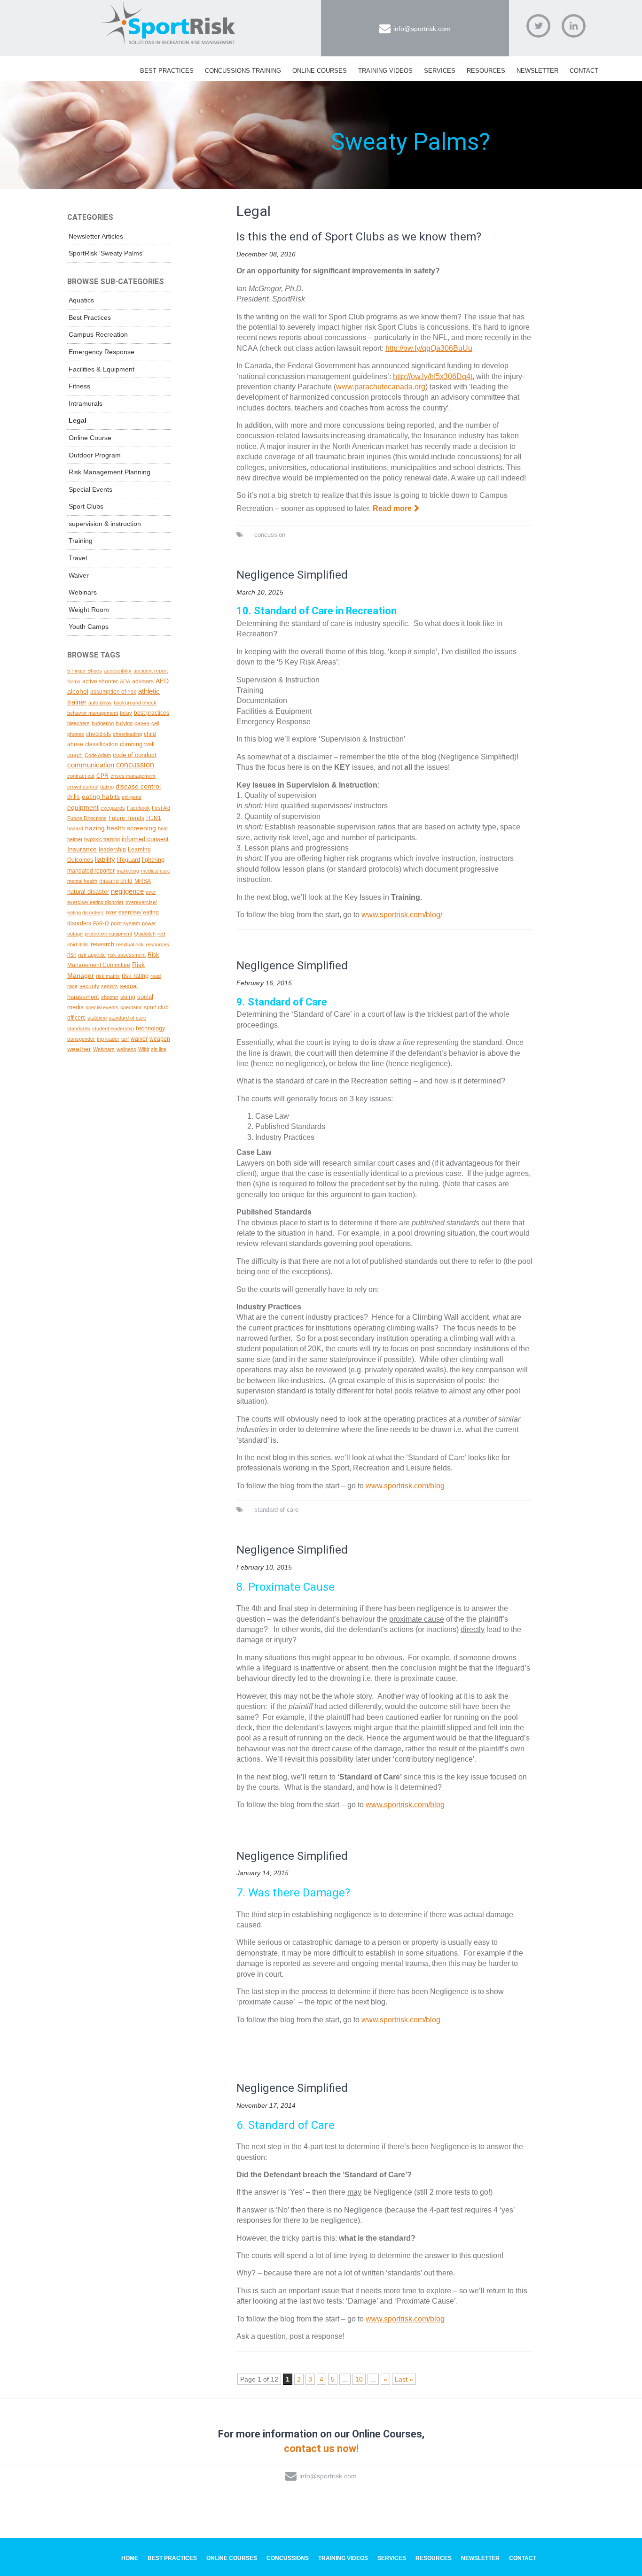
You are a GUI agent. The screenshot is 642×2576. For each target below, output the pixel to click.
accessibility (118, 671)
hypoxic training (102, 839)
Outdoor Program (95, 455)
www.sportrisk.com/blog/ (402, 915)
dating (107, 787)
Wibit (144, 1049)
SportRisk (168, 23)
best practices (152, 713)
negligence (127, 891)
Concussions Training (243, 71)
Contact (584, 71)
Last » (404, 2379)
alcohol (78, 691)
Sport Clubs (86, 506)
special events (102, 1007)
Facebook (138, 808)
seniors (110, 986)
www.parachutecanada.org (381, 387)
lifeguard (129, 860)
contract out (81, 776)
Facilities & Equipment (102, 369)
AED (162, 681)
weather (79, 1049)
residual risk (130, 944)
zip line (159, 1049)
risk (72, 955)
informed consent (145, 839)
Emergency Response (102, 352)
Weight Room (89, 610)
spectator (131, 1007)
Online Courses (320, 71)
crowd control (83, 787)
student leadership (113, 1029)
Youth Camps (89, 627)
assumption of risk (113, 692)
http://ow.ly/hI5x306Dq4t (433, 376)
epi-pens (132, 797)
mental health (82, 881)
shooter (110, 997)
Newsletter (537, 71)
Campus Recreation (98, 334)
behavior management (93, 713)
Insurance (82, 849)
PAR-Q (101, 923)
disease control (138, 786)
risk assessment (127, 955)
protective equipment (108, 934)
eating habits (101, 797)
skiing (128, 997)
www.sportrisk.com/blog (405, 1486)
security (89, 986)
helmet (75, 839)
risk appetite (92, 955)
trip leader (108, 1039)
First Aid (161, 808)
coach (75, 755)
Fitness (79, 386)
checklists (98, 734)
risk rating (135, 976)
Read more (392, 508)
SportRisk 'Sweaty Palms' (106, 253)
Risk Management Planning (110, 472)
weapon (160, 1039)
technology (151, 1028)
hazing (95, 828)
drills (74, 797)
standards (79, 1029)
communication (91, 765)
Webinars (83, 592)
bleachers (78, 723)
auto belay (100, 703)
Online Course (90, 438)
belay (126, 713)
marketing (128, 871)
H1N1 (154, 818)
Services (440, 71)
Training (81, 541)
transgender (81, 1039)
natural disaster (88, 892)
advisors (143, 681)
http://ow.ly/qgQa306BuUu (429, 348)
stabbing (97, 1018)
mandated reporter (91, 870)
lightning (153, 860)
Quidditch (145, 934)
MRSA (143, 881)
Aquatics (81, 300)
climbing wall (137, 744)
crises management (133, 776)
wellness (126, 1049)
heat (163, 828)
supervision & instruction (105, 524)
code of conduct (135, 755)
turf (125, 1039)
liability (105, 859)
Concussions (288, 2558)
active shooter (100, 681)
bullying (124, 723)
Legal (78, 420)
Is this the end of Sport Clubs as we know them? (359, 237)
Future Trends (126, 818)
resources (157, 944)
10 (359, 2379)
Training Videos (385, 71)
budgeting (103, 723)
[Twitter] (538, 26)
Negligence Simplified (292, 575)
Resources (486, 71)
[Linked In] (574, 26)
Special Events (90, 489)
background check (135, 703)
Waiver (79, 575)
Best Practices (167, 71)
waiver (139, 1039)
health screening (131, 828)
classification (102, 744)
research (102, 944)
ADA (125, 681)
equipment (83, 807)
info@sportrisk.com (422, 29)
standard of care (276, 1510)
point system (125, 923)
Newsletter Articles (96, 236)
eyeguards (113, 808)
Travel (78, 558)
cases (142, 723)
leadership (112, 850)
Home (130, 2558)
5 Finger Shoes (85, 671)
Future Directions (87, 818)
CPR (102, 776)
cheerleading (127, 734)
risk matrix (108, 976)
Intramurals (86, 403)
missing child (116, 881)
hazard (75, 828)
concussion (270, 535)
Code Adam (98, 755)
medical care (156, 871)
